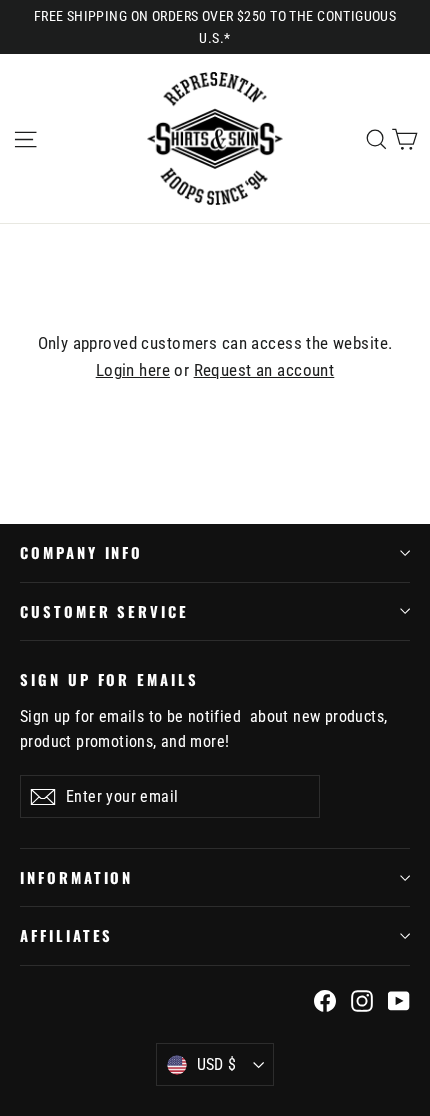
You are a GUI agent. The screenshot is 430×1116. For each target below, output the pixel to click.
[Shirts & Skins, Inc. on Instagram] (362, 999)
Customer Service (104, 611)
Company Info (81, 552)
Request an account (264, 370)
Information (76, 877)
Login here (133, 370)
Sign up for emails (109, 678)
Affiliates (66, 935)
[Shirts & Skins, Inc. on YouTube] (399, 999)
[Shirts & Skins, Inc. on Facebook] (325, 999)
